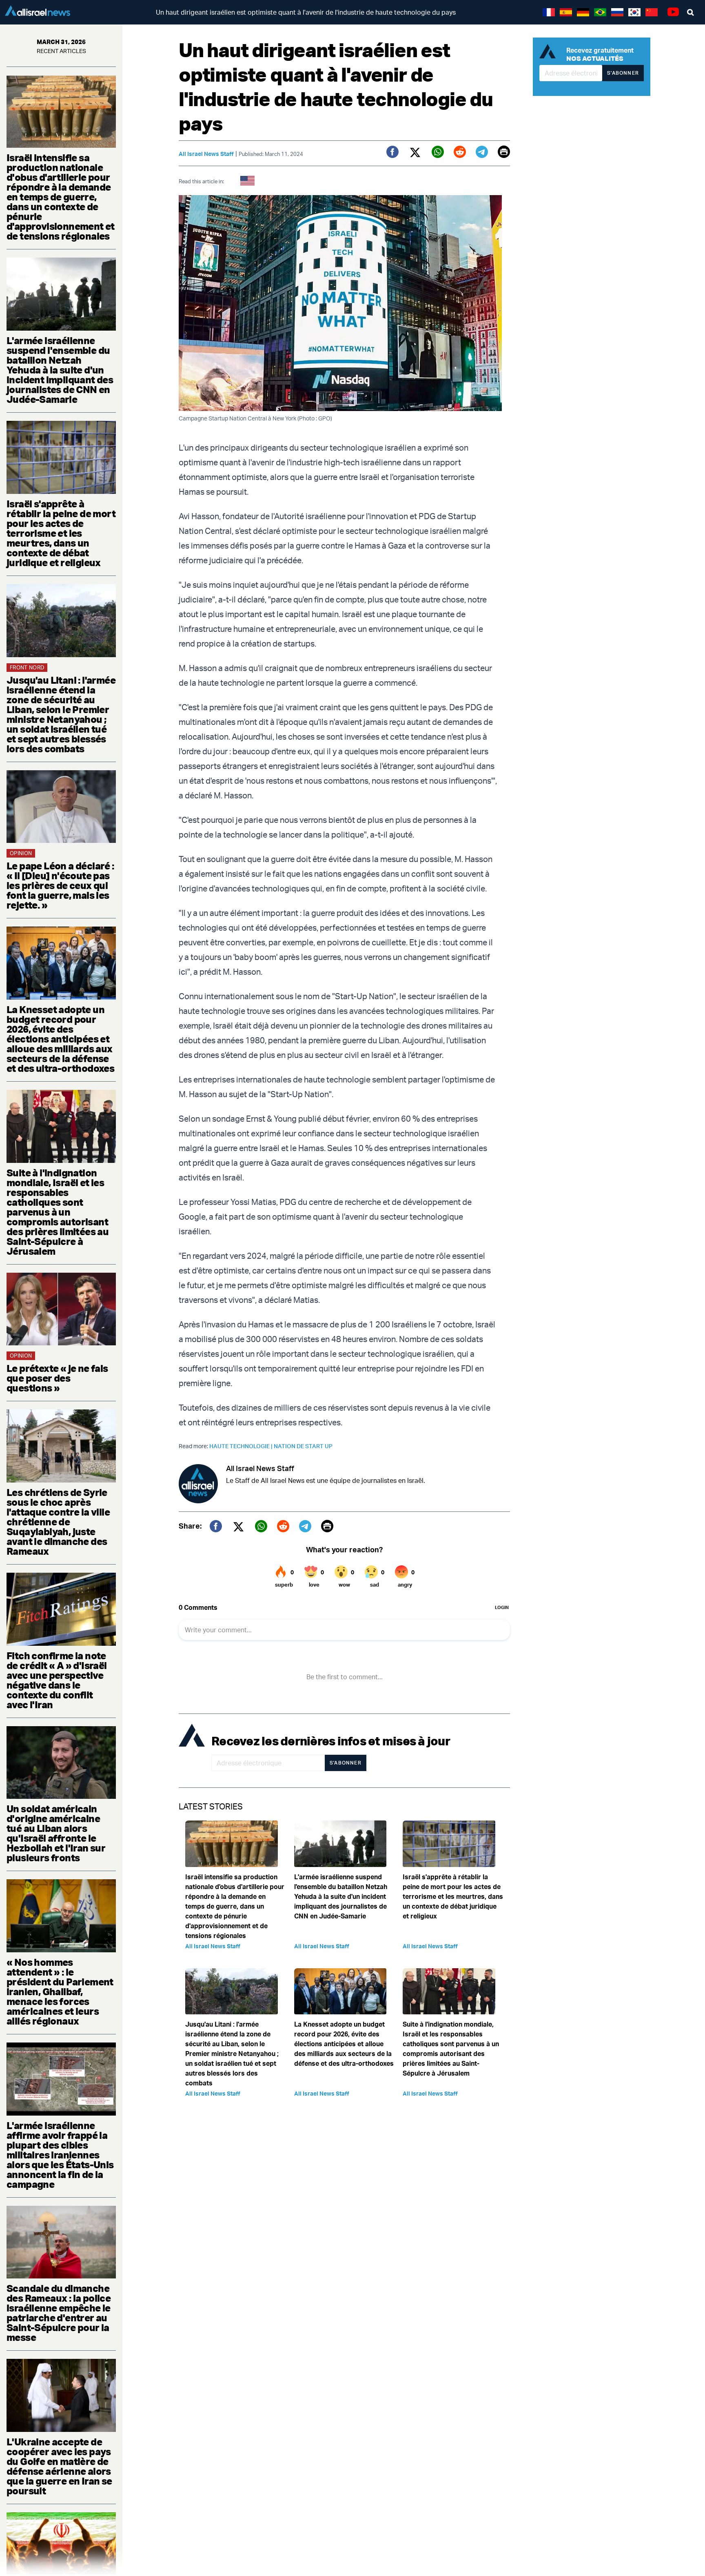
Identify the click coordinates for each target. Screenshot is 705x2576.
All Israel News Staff (206, 154)
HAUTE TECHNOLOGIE (242, 1446)
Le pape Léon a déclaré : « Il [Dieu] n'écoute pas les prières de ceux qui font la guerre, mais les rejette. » (60, 885)
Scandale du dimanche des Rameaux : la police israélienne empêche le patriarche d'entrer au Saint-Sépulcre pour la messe (59, 2313)
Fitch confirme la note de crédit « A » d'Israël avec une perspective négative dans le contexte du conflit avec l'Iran (57, 1680)
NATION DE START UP (303, 1446)
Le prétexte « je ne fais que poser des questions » (57, 1378)
